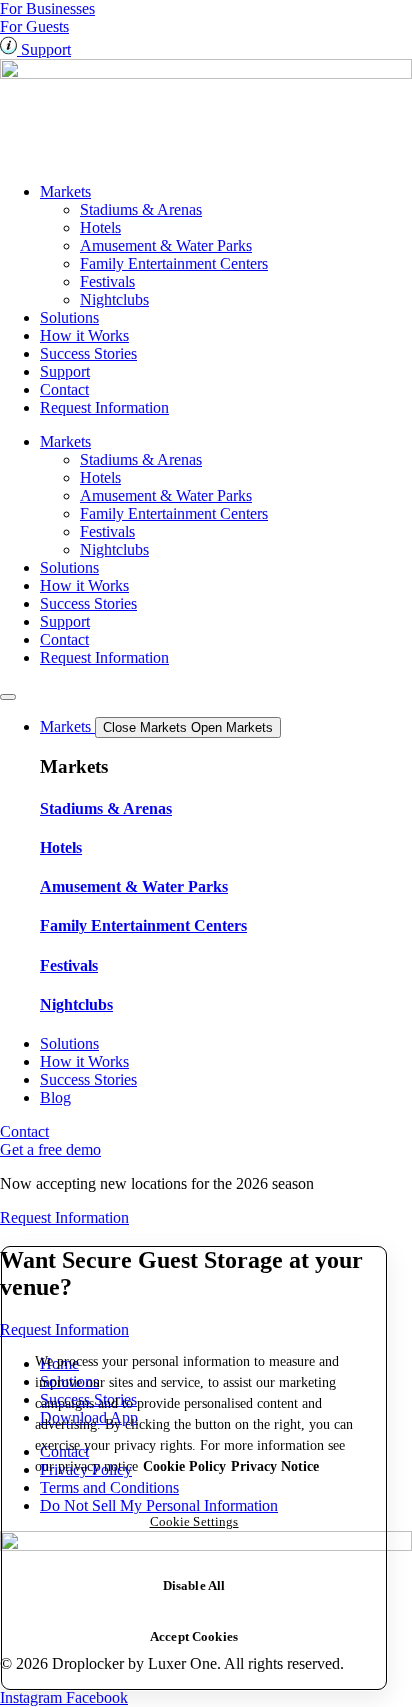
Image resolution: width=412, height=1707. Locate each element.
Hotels (100, 227)
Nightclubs (114, 299)
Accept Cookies (194, 1636)
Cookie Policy (184, 1466)
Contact (64, 389)
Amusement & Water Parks (166, 245)
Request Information (104, 407)
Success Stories (88, 353)
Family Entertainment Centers (174, 263)
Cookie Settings (194, 1521)
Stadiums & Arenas (141, 209)
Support (65, 371)
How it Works (84, 335)
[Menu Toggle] (8, 697)
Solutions (69, 317)
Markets (65, 191)
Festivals (107, 281)
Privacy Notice (275, 1466)
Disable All (194, 1585)
